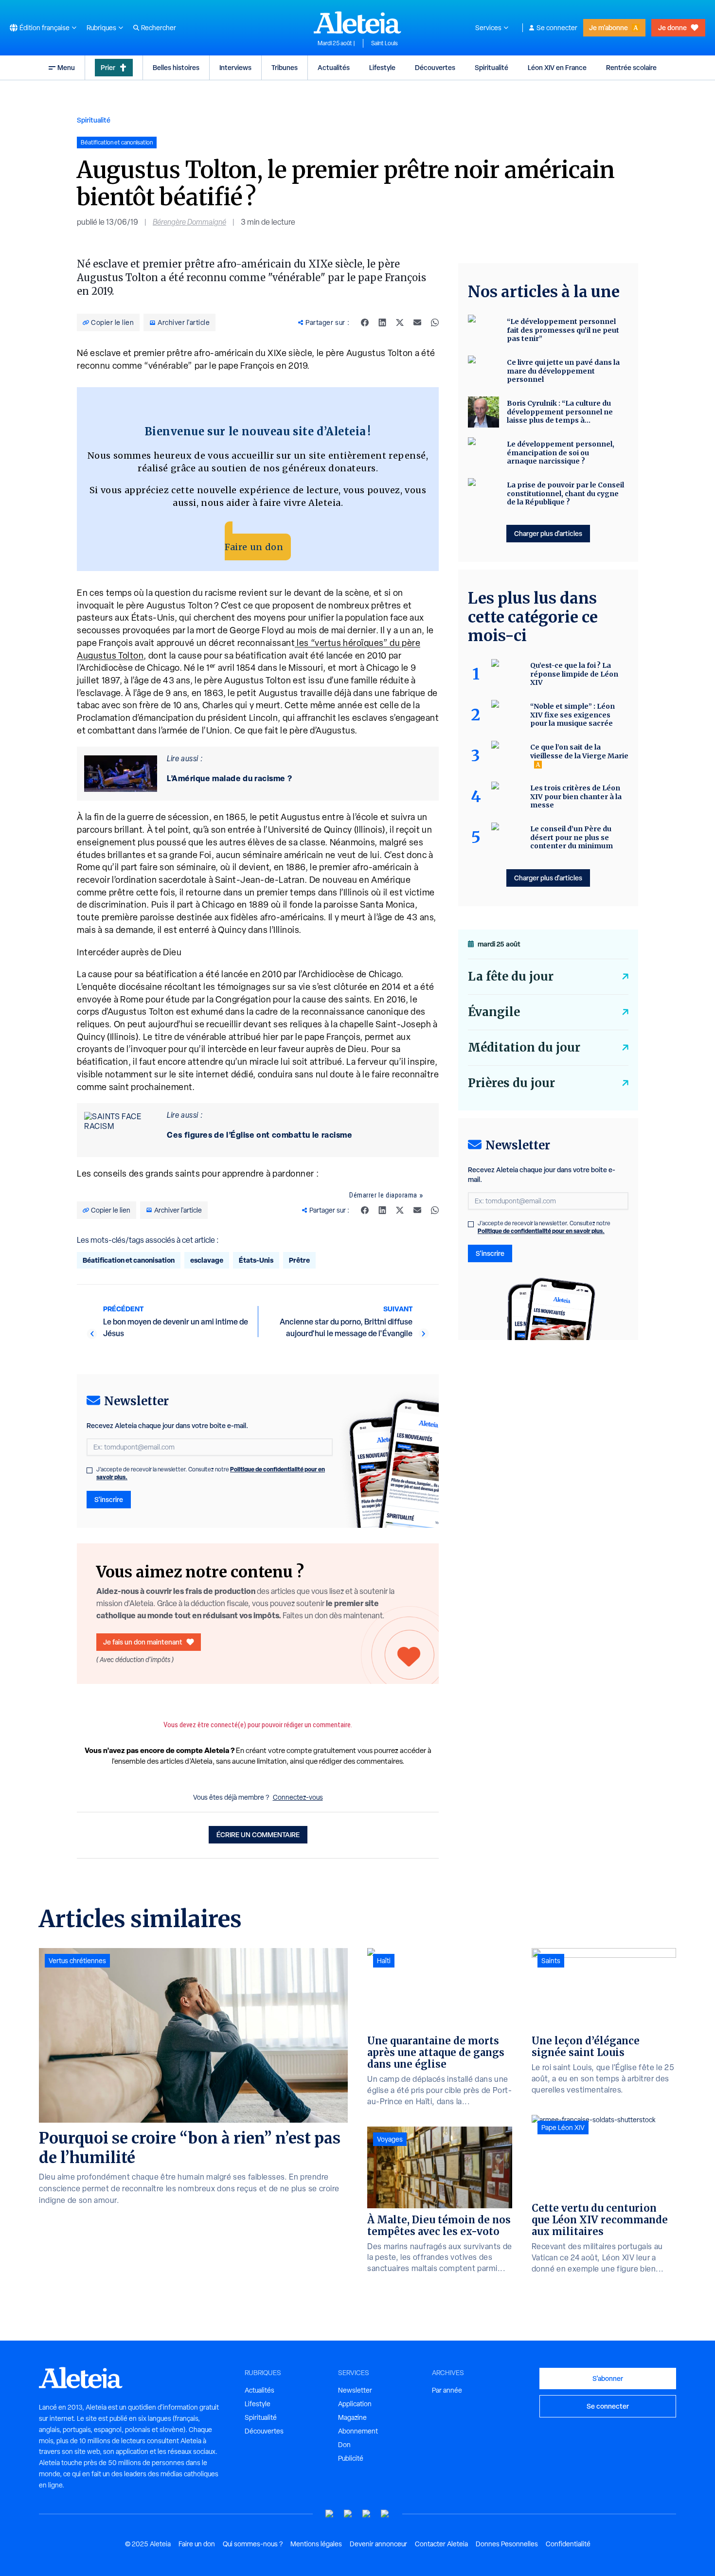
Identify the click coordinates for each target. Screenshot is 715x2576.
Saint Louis (384, 43)
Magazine (352, 2417)
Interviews (235, 67)
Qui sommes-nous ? (253, 2544)
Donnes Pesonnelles (507, 2544)
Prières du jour (511, 1083)
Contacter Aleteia (441, 2544)
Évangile (494, 1012)
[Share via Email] (417, 322)
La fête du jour (511, 976)
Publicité (351, 2458)
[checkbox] (89, 1470)
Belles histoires (176, 67)
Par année (447, 2390)
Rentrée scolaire (631, 67)
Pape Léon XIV (563, 2128)
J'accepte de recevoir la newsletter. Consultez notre (211, 1473)
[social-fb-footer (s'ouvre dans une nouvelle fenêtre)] (348, 2514)
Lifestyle (382, 67)
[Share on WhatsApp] (435, 322)
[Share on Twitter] (400, 322)
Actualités (334, 67)
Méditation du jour (524, 1047)
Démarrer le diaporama (383, 1195)
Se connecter (557, 28)
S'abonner (608, 2378)
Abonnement (358, 2431)
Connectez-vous (298, 1797)
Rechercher (159, 28)
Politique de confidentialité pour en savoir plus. (541, 1231)
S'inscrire (109, 1499)
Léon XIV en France (557, 67)
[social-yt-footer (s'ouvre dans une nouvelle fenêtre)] (330, 2514)
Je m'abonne (608, 27)
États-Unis (256, 1260)
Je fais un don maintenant (143, 1642)
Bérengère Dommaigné (189, 222)
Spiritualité (492, 67)
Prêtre (299, 1260)
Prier (108, 67)
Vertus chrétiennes (77, 1961)
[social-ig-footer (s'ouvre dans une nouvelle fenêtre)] (385, 2514)
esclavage (207, 1260)
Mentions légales (316, 2544)
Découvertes (435, 67)
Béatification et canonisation (129, 1260)
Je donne (672, 27)
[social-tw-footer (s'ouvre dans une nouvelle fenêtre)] (367, 2514)
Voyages (390, 2139)
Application (355, 2404)
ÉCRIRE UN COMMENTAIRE (258, 1834)
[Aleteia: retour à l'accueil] (357, 22)
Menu (66, 67)
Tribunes (285, 67)
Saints (551, 1961)
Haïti (384, 1961)
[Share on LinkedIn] (382, 322)
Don (344, 2445)
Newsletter (355, 2390)
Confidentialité (568, 2544)
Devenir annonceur (378, 2544)
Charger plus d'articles (548, 533)
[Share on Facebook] (365, 322)
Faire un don (254, 547)
